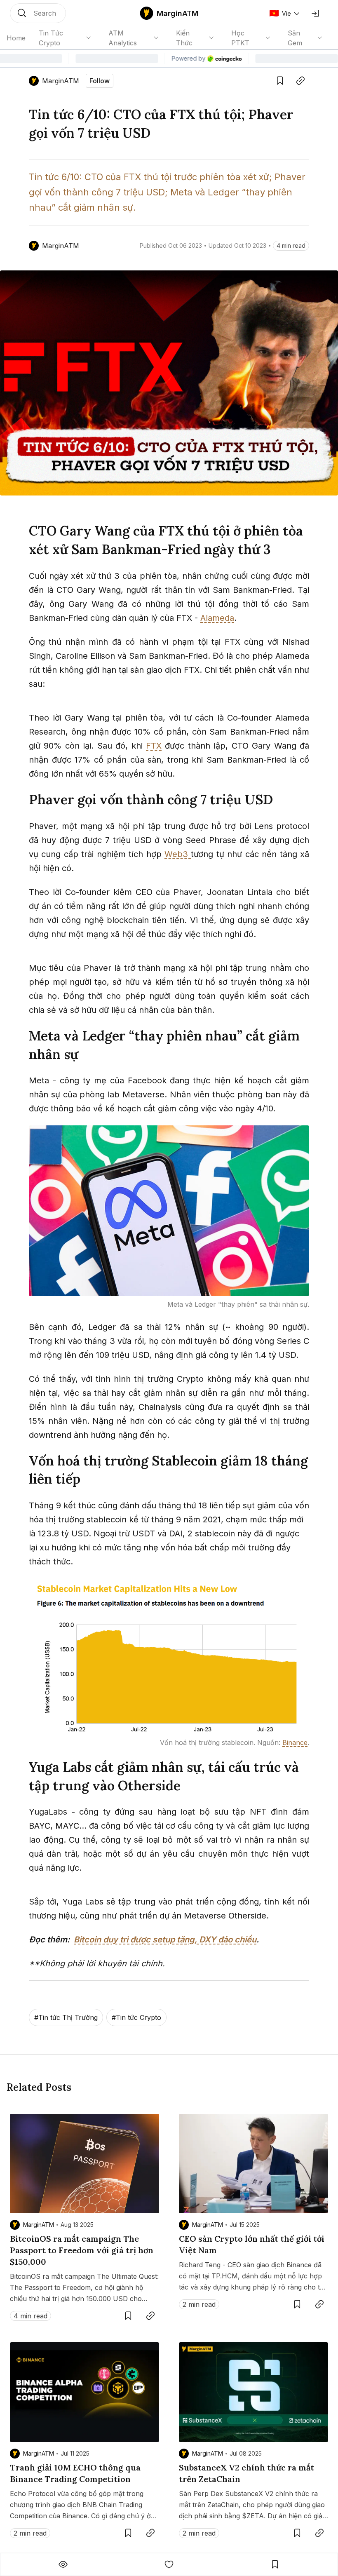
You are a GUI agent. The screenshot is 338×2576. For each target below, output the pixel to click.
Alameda (217, 618)
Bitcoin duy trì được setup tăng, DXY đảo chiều (165, 1940)
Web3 (178, 854)
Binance (295, 1742)
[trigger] (38, 13)
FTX (154, 746)
